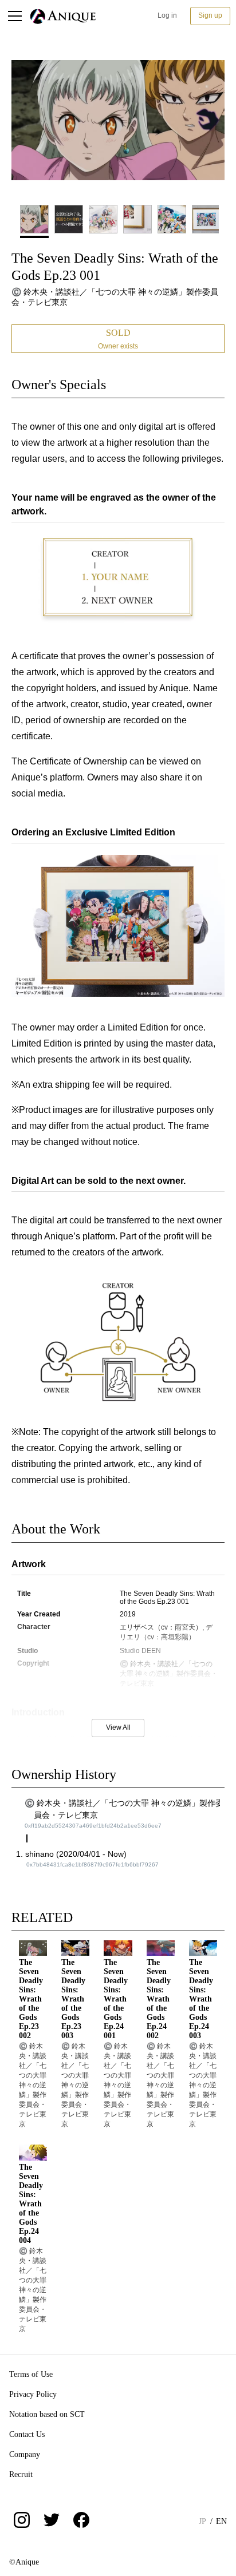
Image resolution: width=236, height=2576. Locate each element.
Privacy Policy (33, 2394)
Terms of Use (31, 2374)
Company (25, 2454)
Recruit (21, 2474)
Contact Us (27, 2434)
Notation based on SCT (47, 2414)
